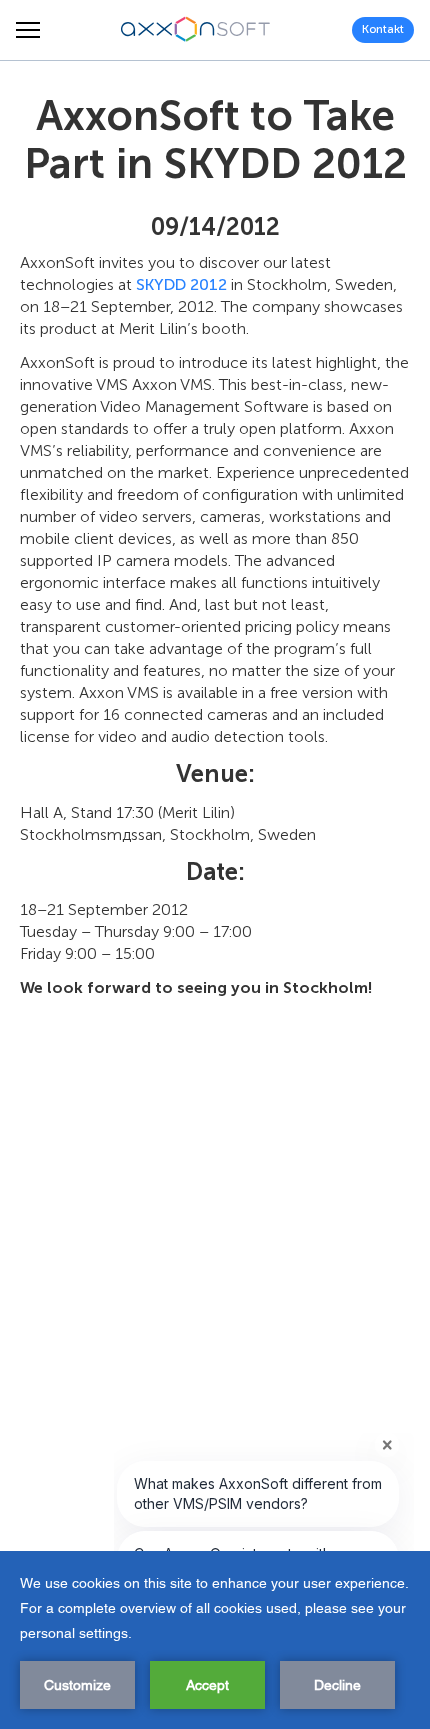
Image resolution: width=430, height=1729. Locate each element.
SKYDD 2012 (181, 284)
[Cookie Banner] (215, 1640)
